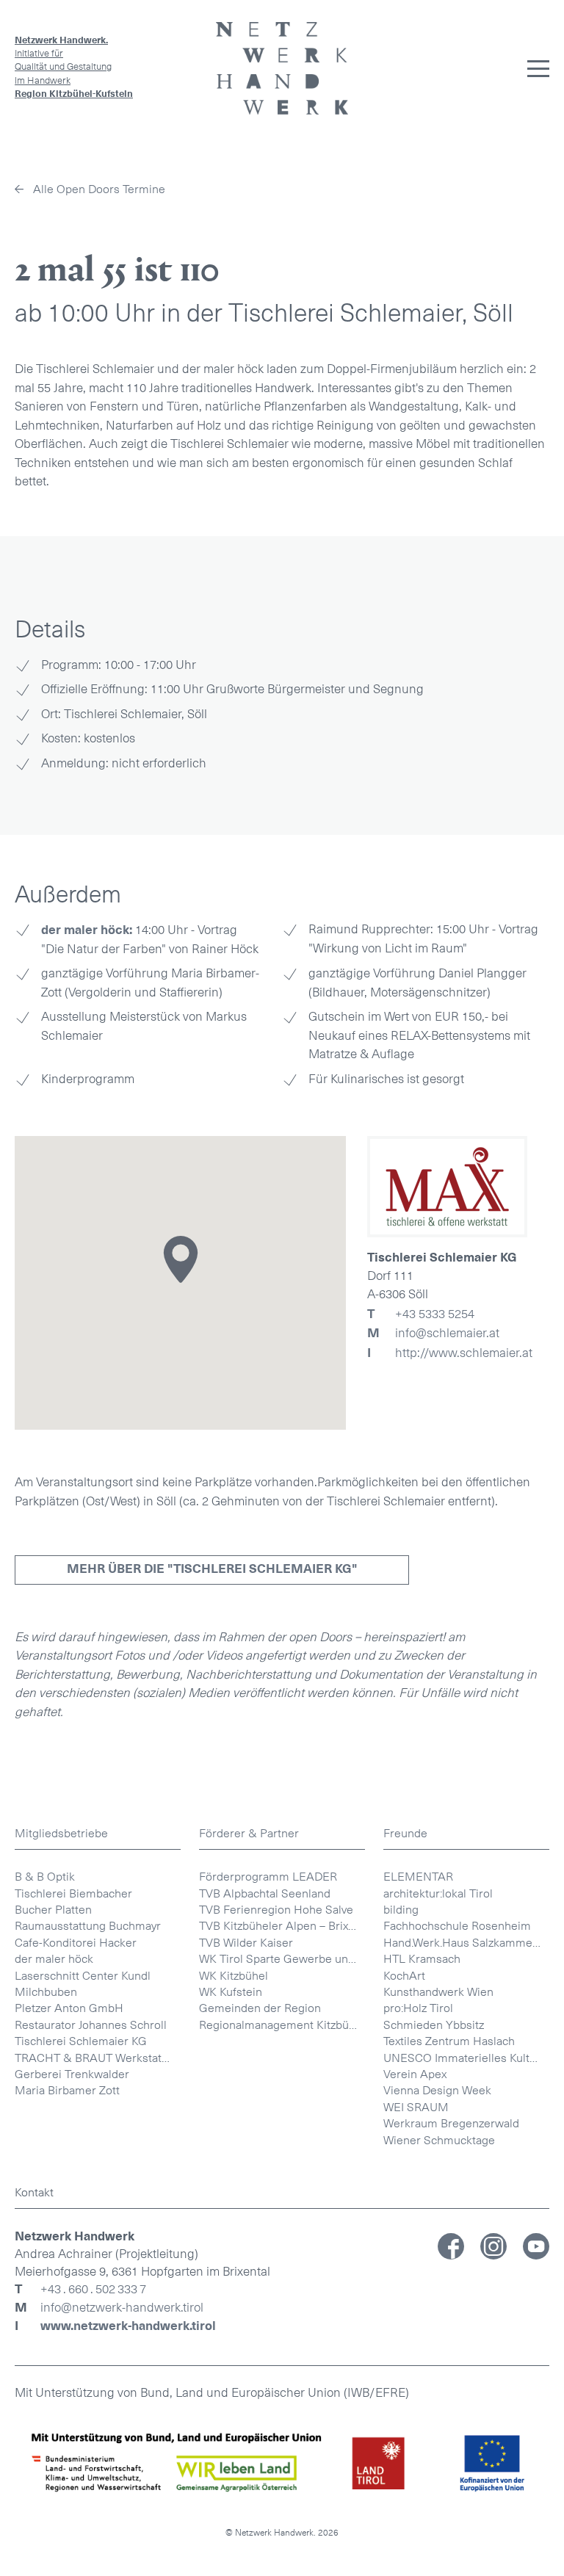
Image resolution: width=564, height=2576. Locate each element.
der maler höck (54, 1959)
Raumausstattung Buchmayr (88, 1926)
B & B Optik (45, 1877)
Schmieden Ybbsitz (434, 2025)
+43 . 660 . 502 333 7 (93, 2290)
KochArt (404, 1976)
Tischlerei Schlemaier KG (81, 2041)
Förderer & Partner (249, 1833)
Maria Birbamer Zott (67, 2090)
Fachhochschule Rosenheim (457, 1926)
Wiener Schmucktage (439, 2140)
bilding (401, 1910)
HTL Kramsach (422, 1959)
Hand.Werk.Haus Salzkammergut (466, 1943)
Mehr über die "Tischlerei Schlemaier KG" (212, 1569)
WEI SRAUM (416, 2107)
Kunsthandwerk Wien (438, 1992)
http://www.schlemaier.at (450, 1353)
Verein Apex (415, 2074)
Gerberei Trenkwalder (72, 2074)
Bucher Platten (53, 1910)
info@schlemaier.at (433, 1333)
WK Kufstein (231, 1992)
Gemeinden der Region (260, 2008)
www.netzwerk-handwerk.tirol (128, 2326)
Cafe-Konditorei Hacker (76, 1943)
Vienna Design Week (437, 2090)
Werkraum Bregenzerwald (451, 2123)
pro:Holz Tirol (418, 2008)
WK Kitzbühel (234, 1976)
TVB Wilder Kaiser (246, 1943)
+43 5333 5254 (421, 1314)
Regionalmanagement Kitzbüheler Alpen (282, 2025)
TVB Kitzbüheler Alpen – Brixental (282, 1926)
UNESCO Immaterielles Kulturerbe (466, 2058)
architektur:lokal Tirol (438, 1893)
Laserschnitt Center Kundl (83, 1976)
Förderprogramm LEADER (268, 1877)
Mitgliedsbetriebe (61, 1833)
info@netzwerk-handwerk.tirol (122, 2308)
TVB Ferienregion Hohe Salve (276, 1910)
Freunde (405, 1833)
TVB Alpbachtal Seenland (265, 1893)
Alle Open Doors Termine (99, 189)
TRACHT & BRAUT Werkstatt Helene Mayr (98, 2058)
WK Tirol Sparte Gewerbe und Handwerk (282, 1959)
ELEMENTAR (418, 1877)
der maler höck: (87, 930)
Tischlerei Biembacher (73, 1893)
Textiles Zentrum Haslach (449, 2041)
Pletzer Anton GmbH (69, 2008)
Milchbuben (46, 1992)
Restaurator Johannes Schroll (91, 2025)
